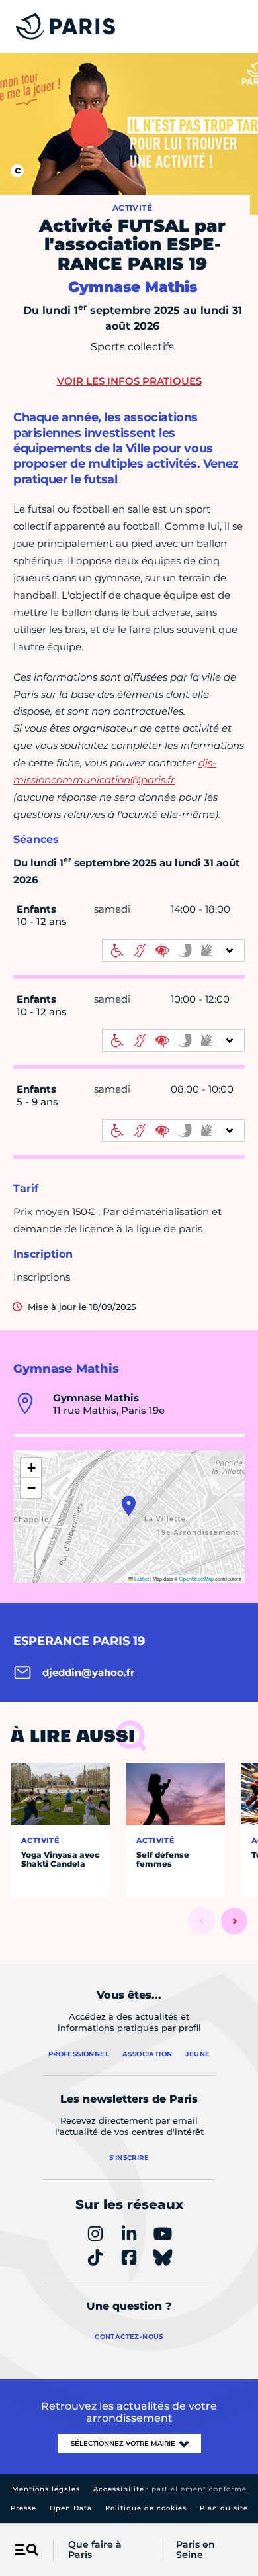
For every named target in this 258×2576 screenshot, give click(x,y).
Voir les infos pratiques (129, 381)
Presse (23, 2508)
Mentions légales (46, 2489)
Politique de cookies (146, 2508)
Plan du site (224, 2508)
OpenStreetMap (196, 1578)
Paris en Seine (195, 2550)
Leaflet (141, 1578)
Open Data (71, 2508)
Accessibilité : (170, 2489)
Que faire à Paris (95, 2550)
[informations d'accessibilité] (173, 950)
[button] (129, 1506)
